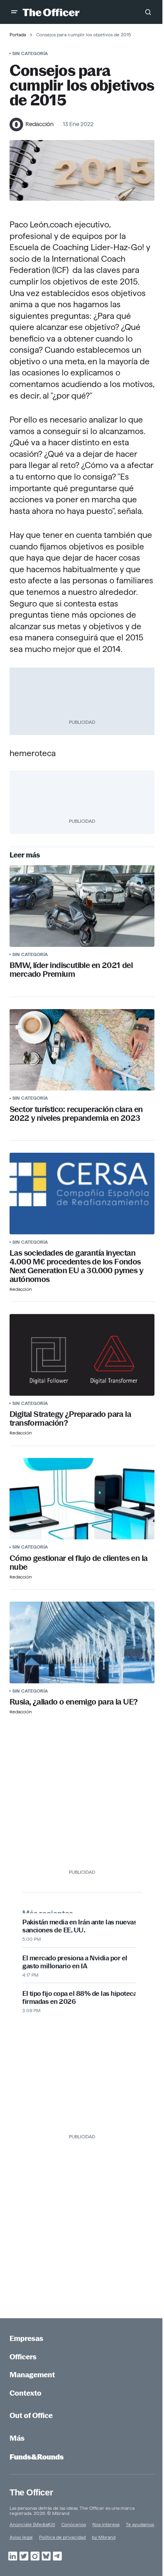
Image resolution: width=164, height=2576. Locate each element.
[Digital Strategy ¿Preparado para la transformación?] (82, 1355)
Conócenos (74, 2524)
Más (17, 2438)
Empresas (26, 2338)
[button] (14, 12)
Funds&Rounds (37, 2457)
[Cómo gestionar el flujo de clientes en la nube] (82, 1499)
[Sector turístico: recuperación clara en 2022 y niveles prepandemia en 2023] (82, 1050)
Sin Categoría (30, 53)
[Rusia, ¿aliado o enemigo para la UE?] (82, 1643)
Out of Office (31, 2415)
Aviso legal (21, 2537)
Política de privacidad (62, 2537)
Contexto (25, 2393)
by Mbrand (104, 2537)
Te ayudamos (140, 2524)
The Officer (31, 2492)
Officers (23, 2357)
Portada (18, 35)
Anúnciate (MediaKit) (32, 2524)
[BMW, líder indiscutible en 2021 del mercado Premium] (82, 906)
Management (32, 2375)
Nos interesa (106, 2524)
